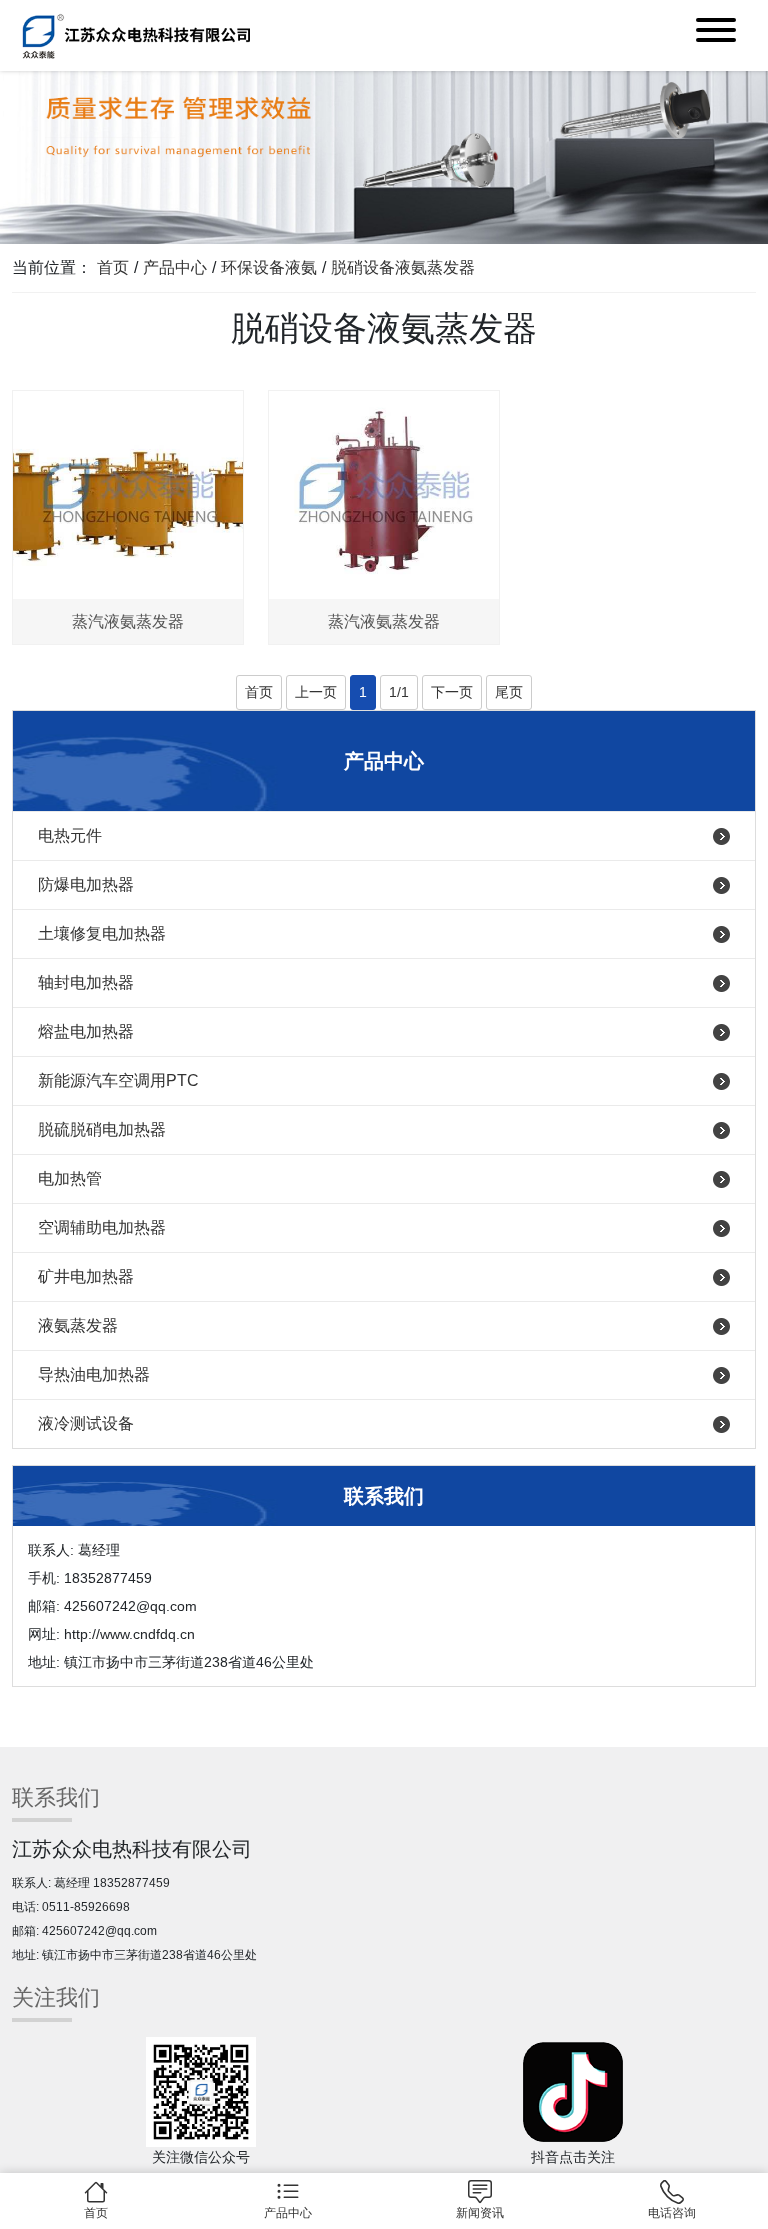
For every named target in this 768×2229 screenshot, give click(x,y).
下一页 (452, 692)
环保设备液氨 (269, 267)
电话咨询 (672, 2213)
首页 (113, 267)
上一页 (316, 692)
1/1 (399, 692)
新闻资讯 (480, 2213)
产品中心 (175, 267)
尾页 (509, 692)
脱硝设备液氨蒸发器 (403, 267)
